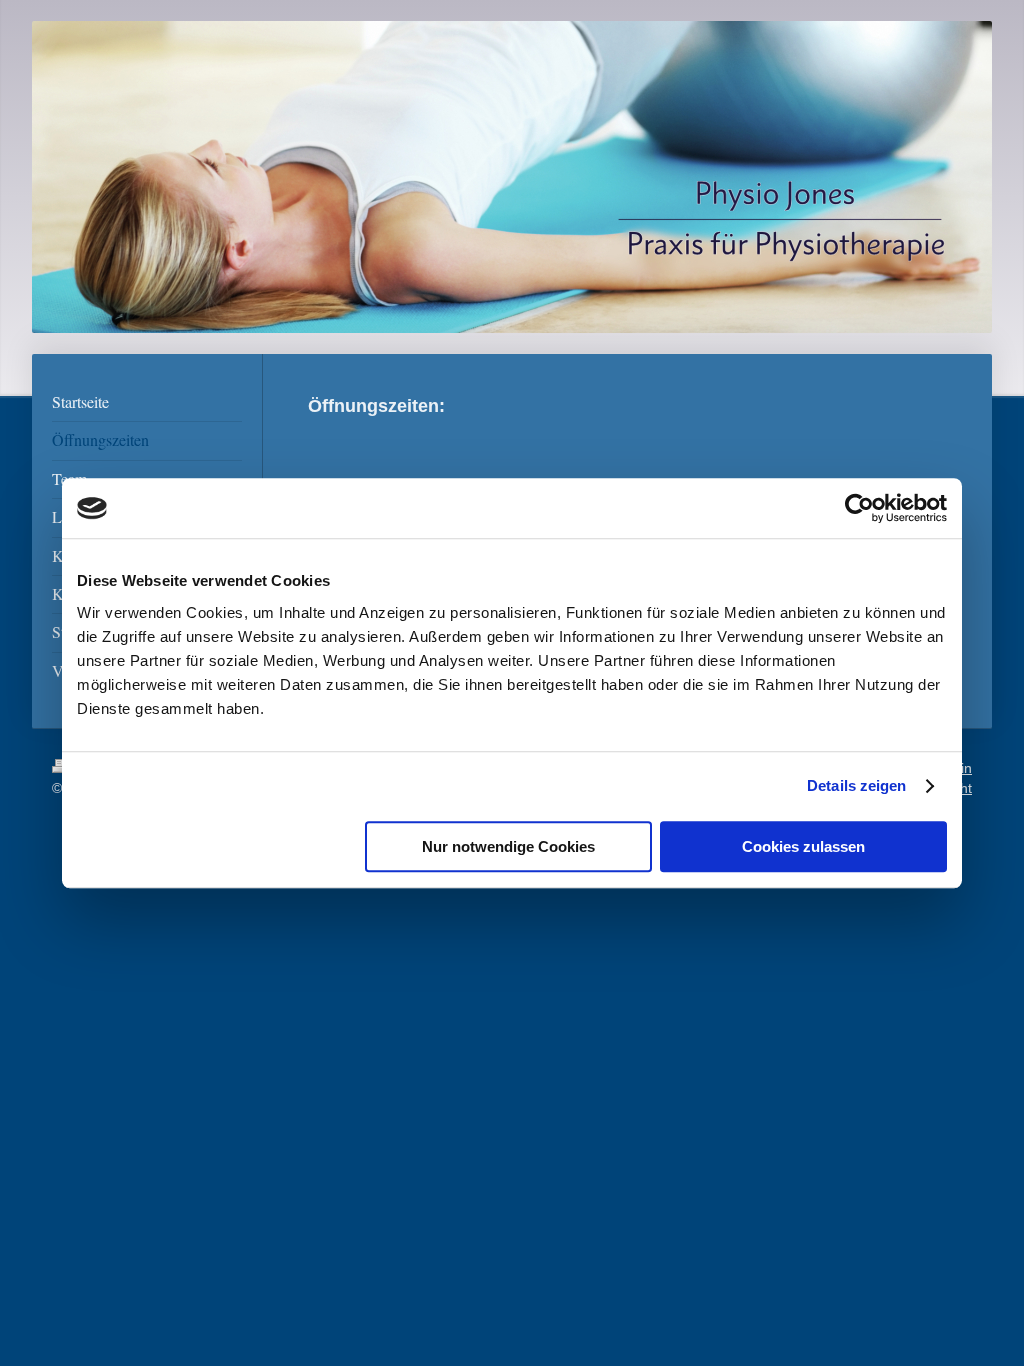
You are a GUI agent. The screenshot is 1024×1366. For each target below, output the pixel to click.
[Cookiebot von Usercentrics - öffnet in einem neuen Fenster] (859, 508)
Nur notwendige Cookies (508, 846)
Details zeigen (856, 785)
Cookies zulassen (803, 846)
